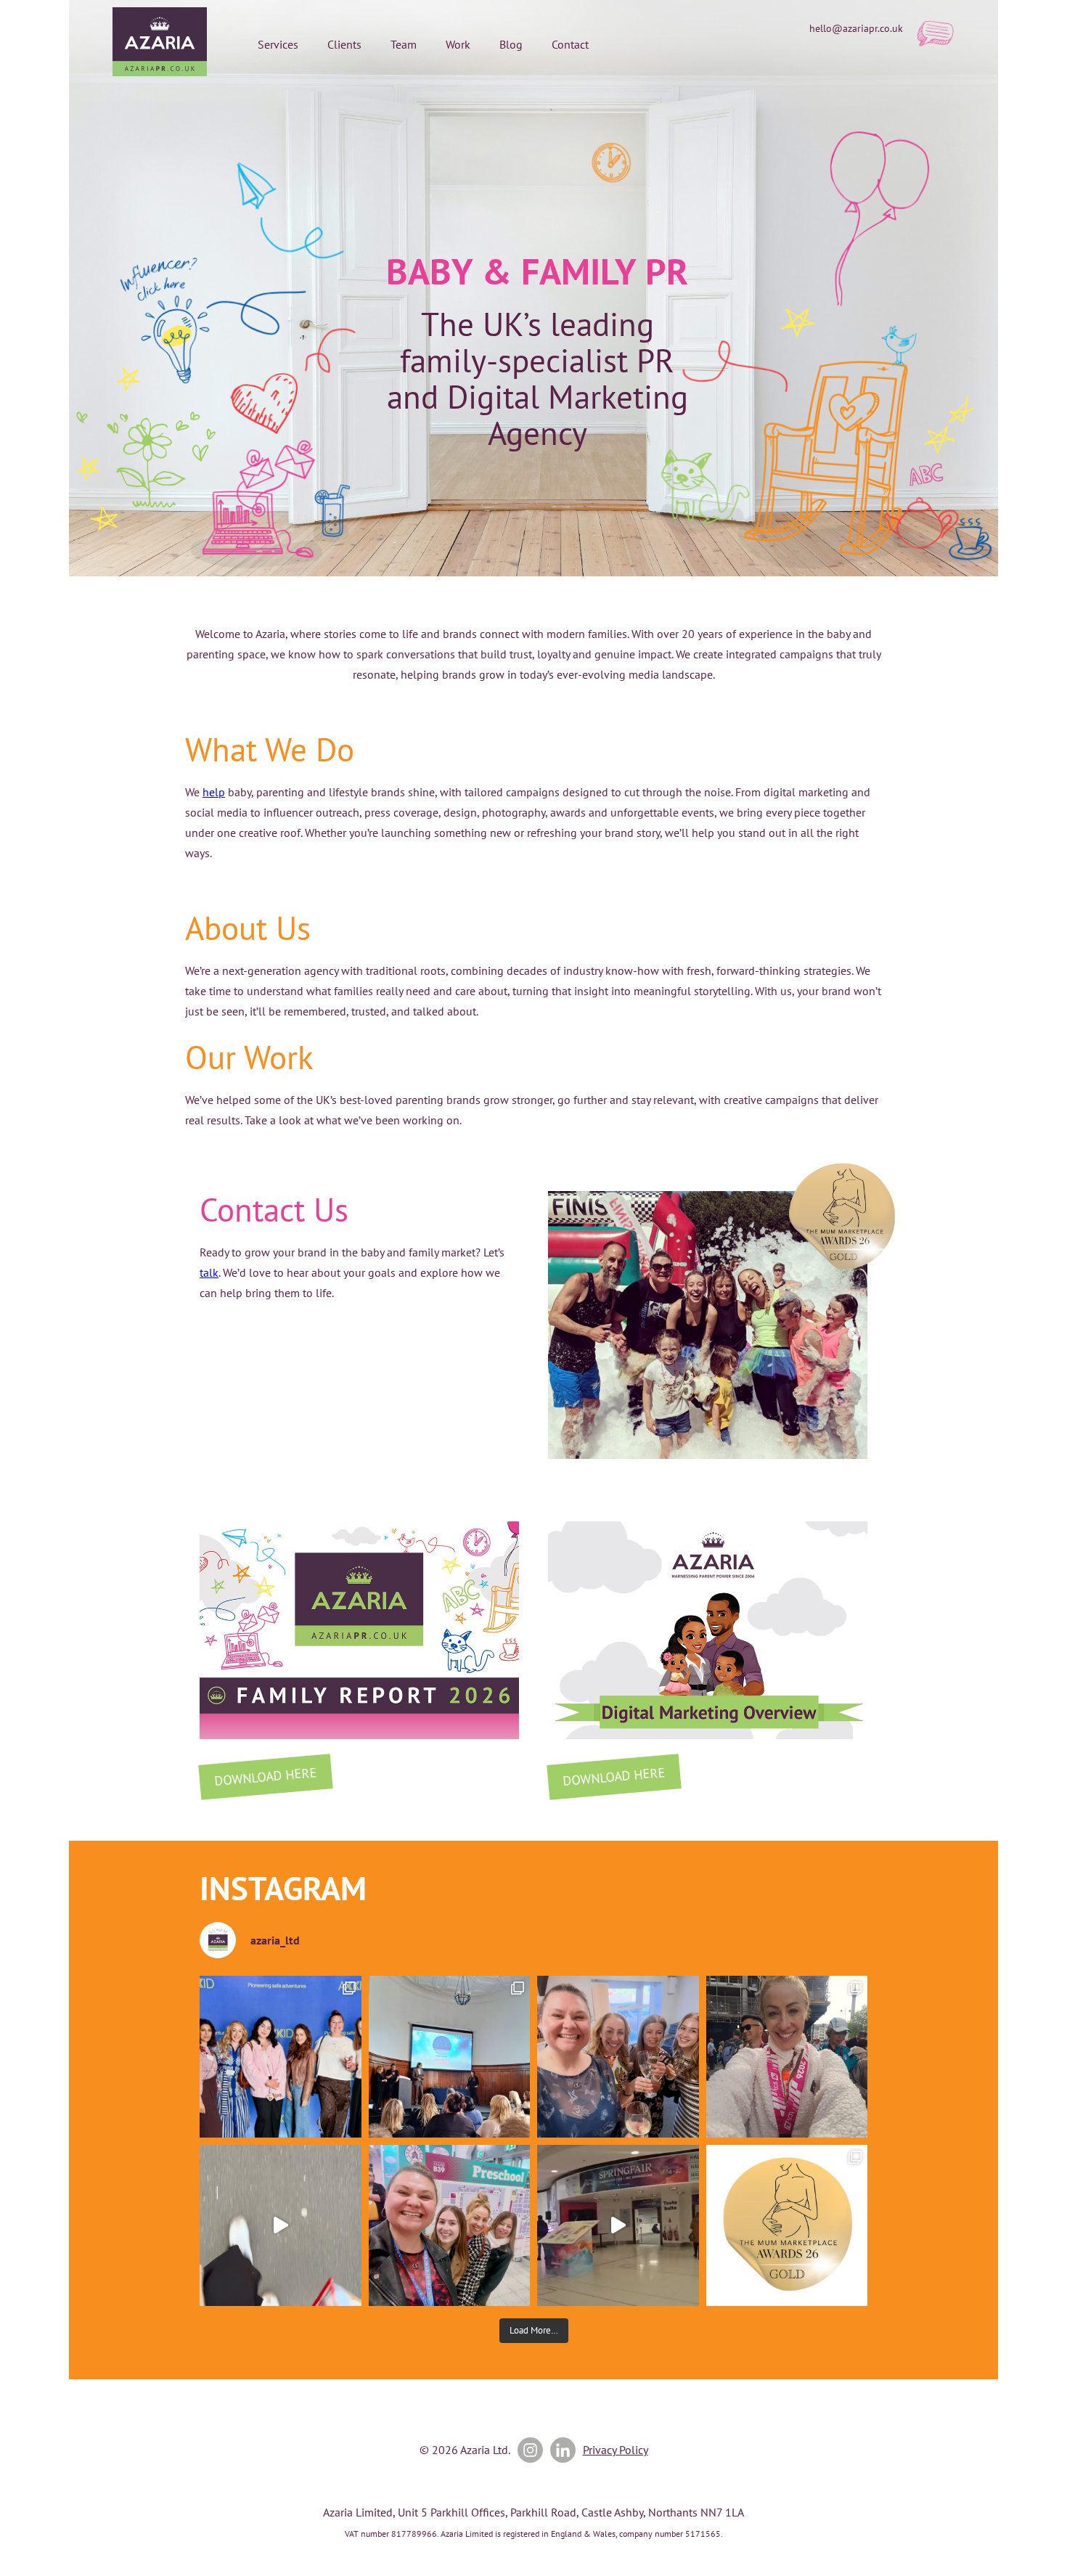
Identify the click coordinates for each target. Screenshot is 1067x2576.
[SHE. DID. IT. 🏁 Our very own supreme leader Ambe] (787, 2057)
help (214, 792)
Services (278, 44)
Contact (570, 44)
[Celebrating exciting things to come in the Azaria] (618, 2057)
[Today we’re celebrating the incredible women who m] (450, 2226)
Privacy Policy (616, 2450)
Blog (511, 44)
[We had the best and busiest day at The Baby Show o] (281, 2226)
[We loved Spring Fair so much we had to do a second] (618, 2226)
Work (458, 44)
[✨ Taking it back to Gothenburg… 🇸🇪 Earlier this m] (281, 2057)
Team (404, 44)
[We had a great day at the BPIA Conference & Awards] (450, 2057)
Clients (344, 44)
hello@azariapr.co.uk (856, 28)
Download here (265, 1776)
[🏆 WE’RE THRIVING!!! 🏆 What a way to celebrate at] (787, 2226)
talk (209, 1272)
